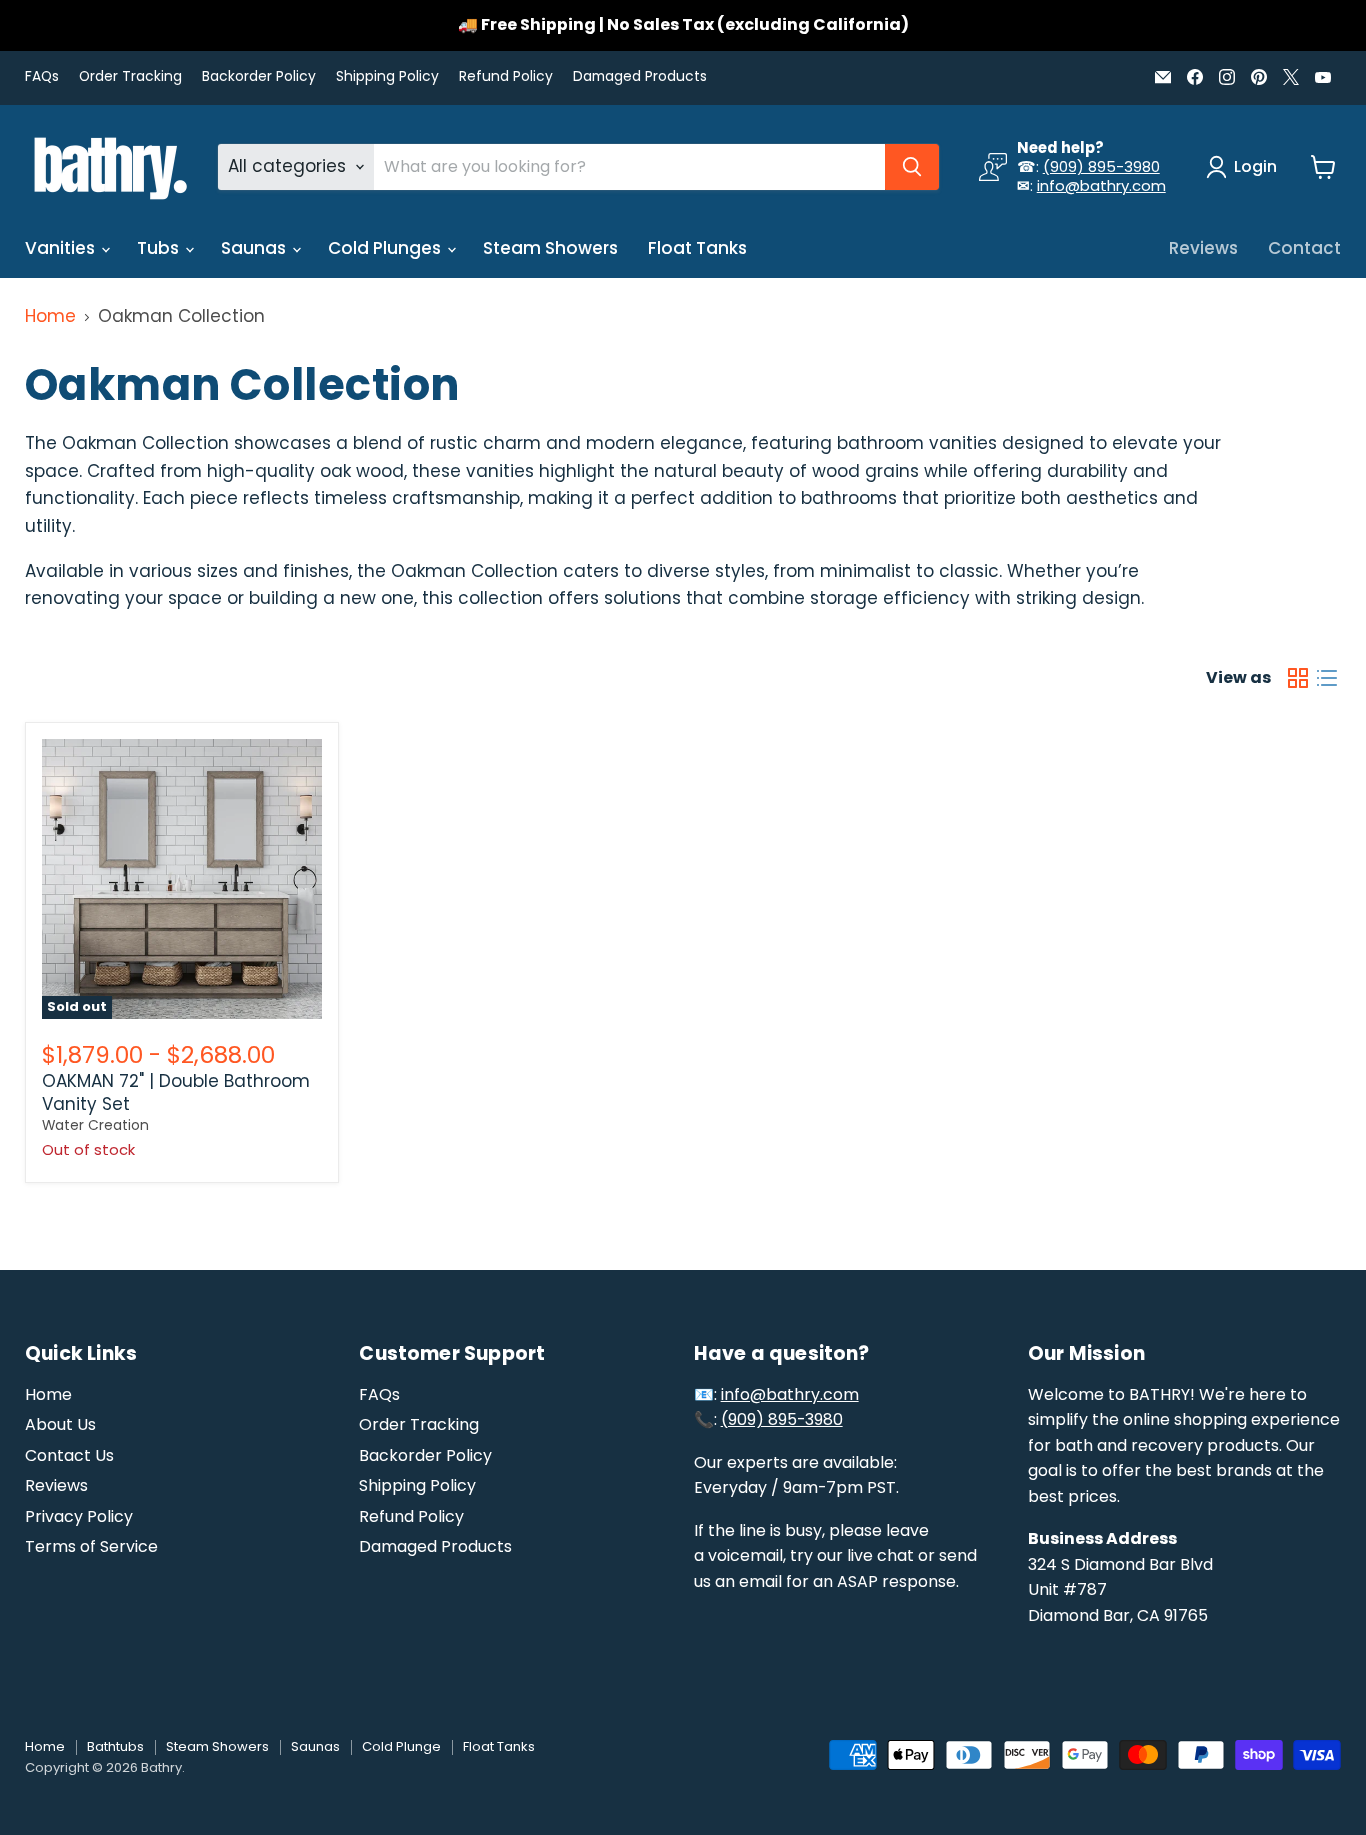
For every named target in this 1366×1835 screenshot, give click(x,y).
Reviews (1203, 248)
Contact (1304, 248)
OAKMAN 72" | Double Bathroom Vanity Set (176, 1092)
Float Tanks (697, 248)
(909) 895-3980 (1101, 166)
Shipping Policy (387, 77)
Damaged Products (640, 77)
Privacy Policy (79, 1516)
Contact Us (69, 1455)
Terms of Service (91, 1546)
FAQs (42, 77)
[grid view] (1298, 678)
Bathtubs (115, 1746)
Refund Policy (506, 77)
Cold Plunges (386, 248)
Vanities (62, 248)
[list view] (1327, 678)
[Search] (912, 167)
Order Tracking (130, 77)
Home (50, 317)
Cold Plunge (401, 1746)
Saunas (255, 248)
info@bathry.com (1101, 185)
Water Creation (95, 1125)
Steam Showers (550, 248)
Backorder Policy (259, 77)
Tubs (160, 248)
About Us (60, 1424)
